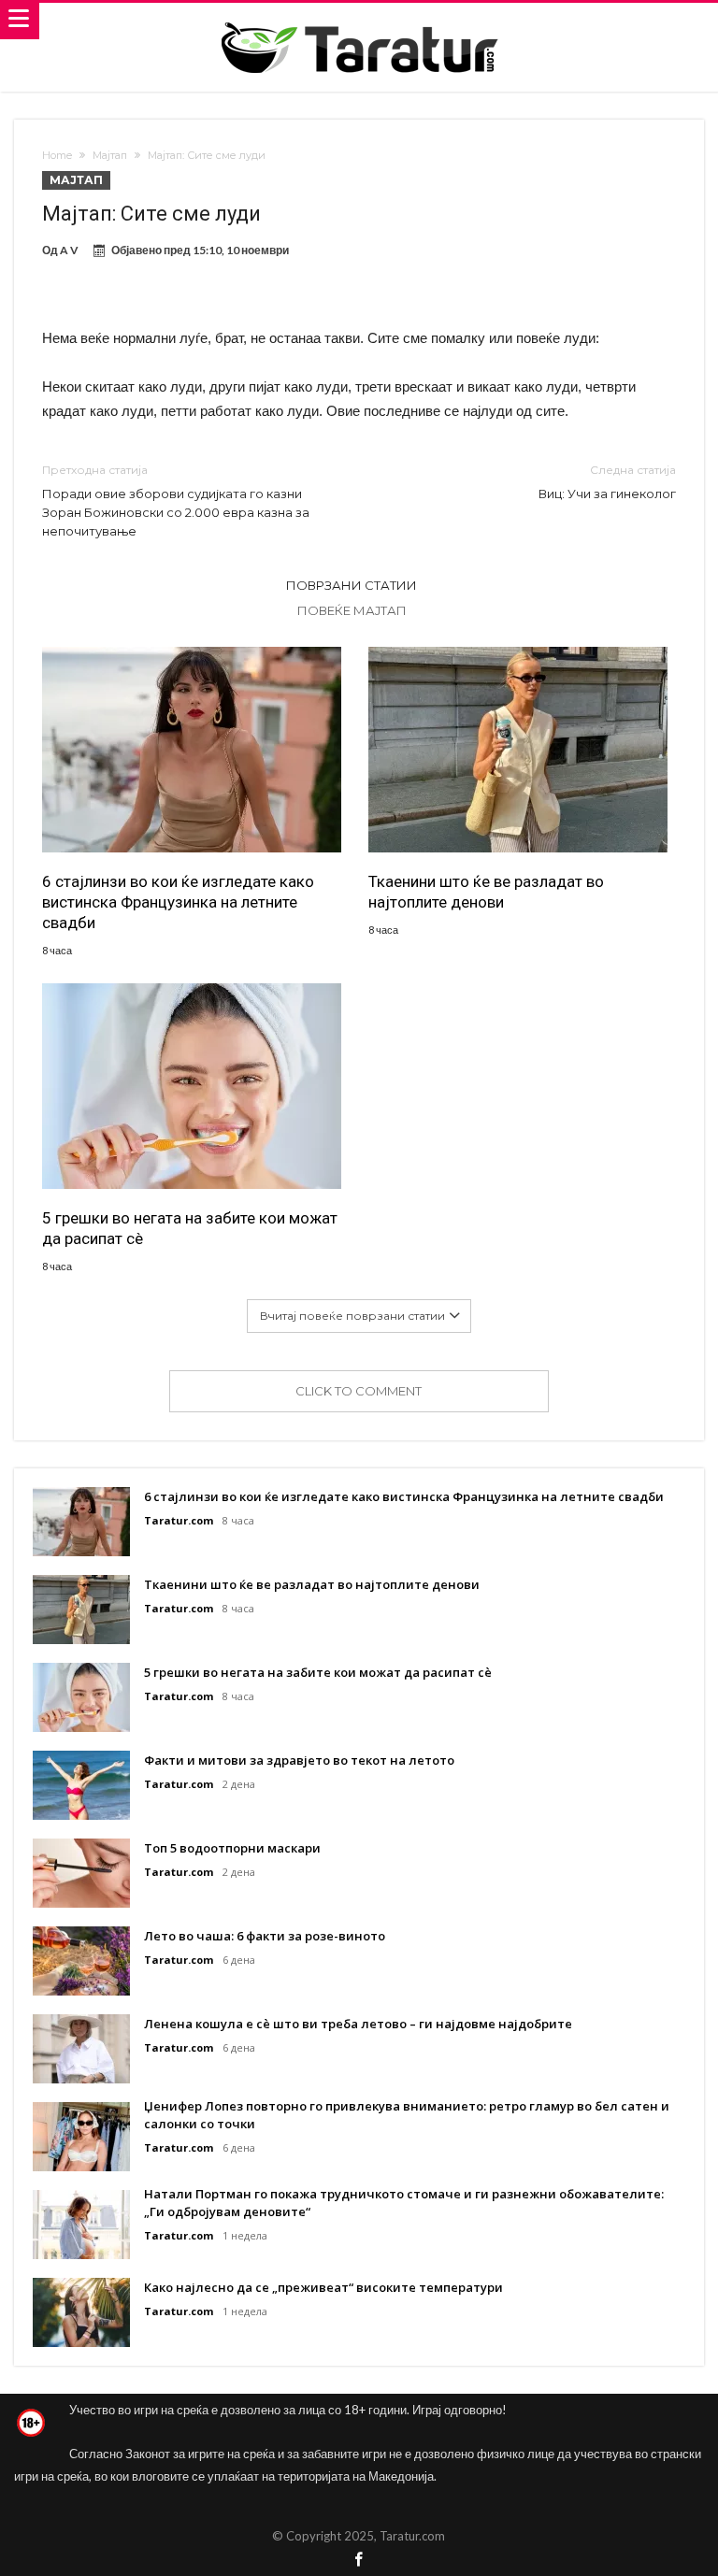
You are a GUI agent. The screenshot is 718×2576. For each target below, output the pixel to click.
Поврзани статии (352, 585)
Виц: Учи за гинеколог (607, 482)
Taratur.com (179, 1520)
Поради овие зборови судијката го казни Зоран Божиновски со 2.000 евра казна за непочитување (176, 501)
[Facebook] (359, 2561)
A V (69, 250)
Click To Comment (359, 1391)
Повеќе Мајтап (352, 610)
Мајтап (110, 155)
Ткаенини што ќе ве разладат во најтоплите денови (486, 892)
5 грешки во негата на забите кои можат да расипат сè (190, 1228)
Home (57, 155)
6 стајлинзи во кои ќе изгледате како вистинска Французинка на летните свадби (178, 902)
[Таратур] (359, 21)
